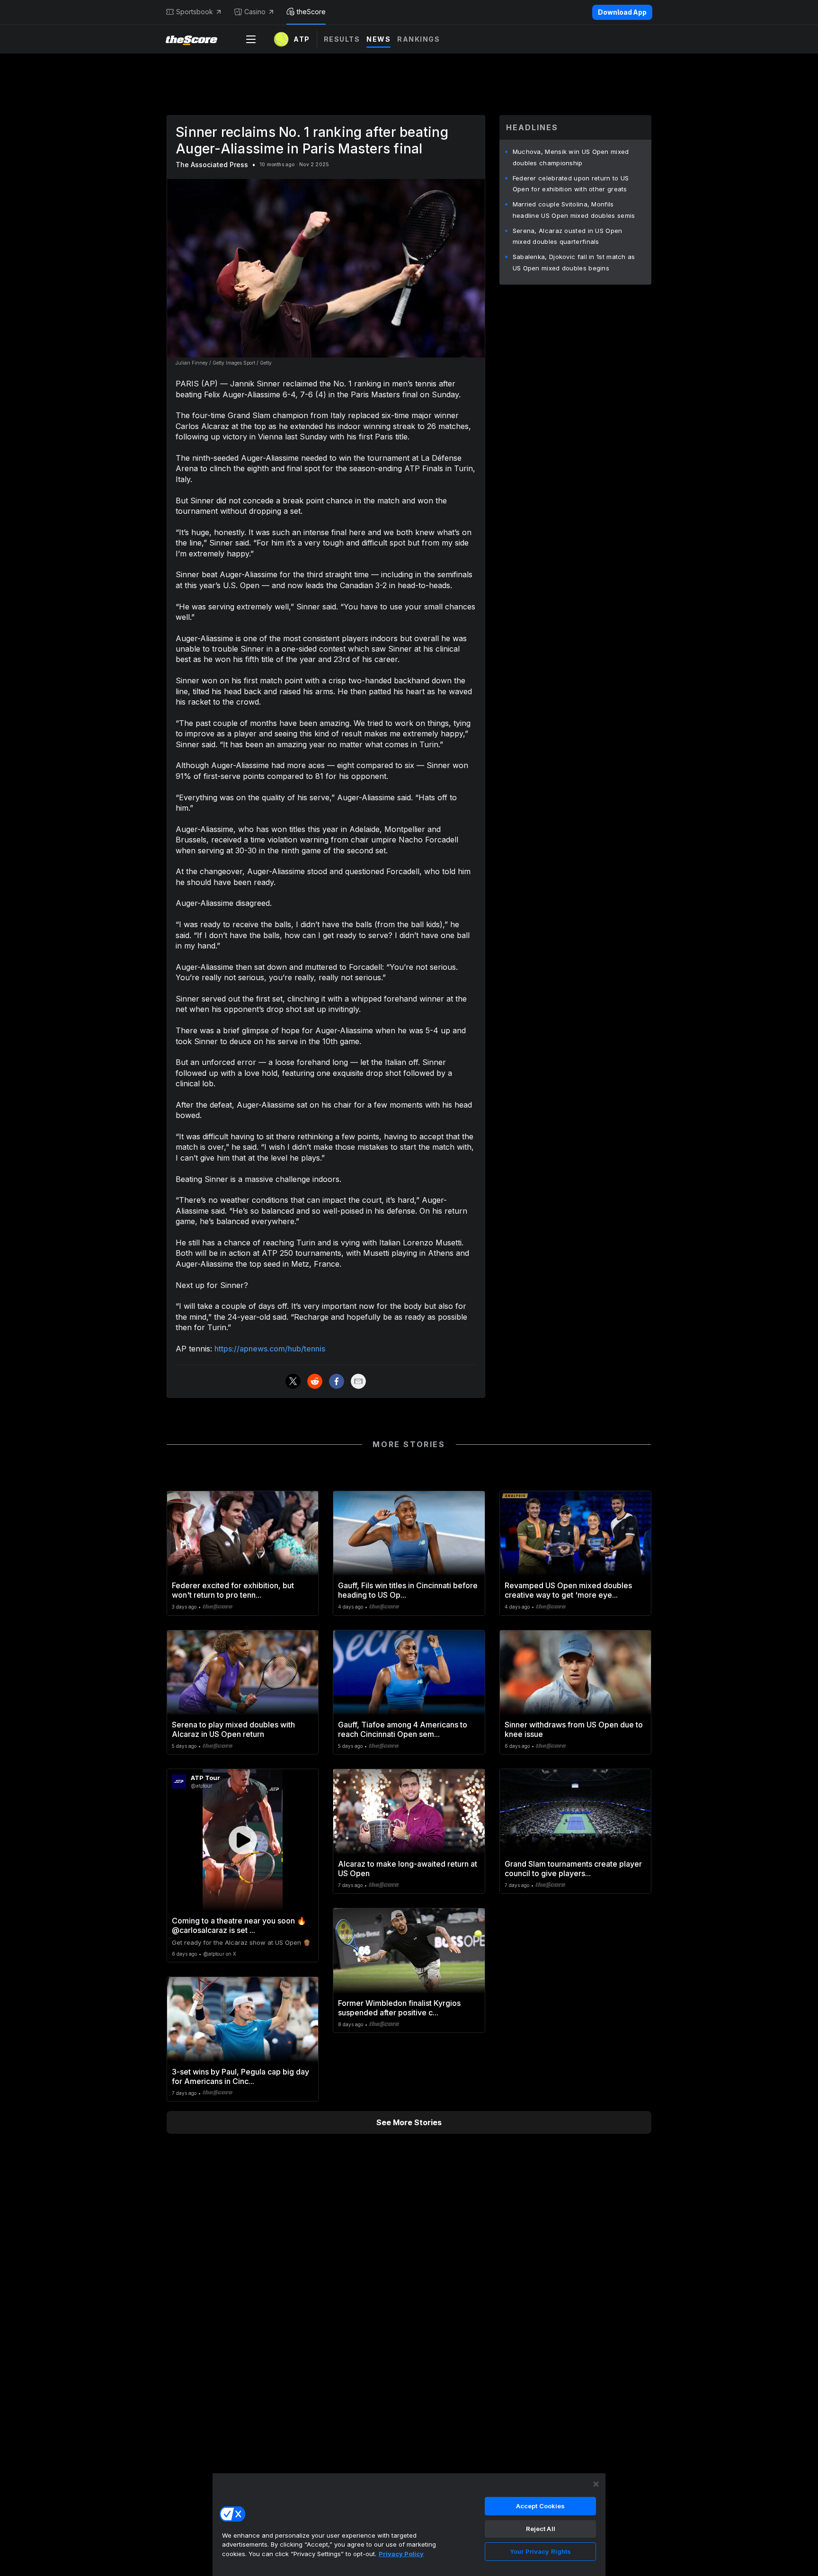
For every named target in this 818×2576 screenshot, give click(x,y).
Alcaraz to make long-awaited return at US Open (408, 1869)
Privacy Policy (401, 2554)
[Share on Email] (358, 1381)
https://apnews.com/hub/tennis (270, 1349)
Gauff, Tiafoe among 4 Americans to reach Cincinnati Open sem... (403, 1729)
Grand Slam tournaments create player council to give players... (573, 1869)
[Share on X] (293, 1381)
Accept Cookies (541, 2506)
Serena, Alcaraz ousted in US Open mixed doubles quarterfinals (568, 236)
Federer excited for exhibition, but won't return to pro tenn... (233, 1590)
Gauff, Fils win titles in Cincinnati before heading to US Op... (408, 1590)
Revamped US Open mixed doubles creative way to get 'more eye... (568, 1590)
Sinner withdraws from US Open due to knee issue (574, 1729)
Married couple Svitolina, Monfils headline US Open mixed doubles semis (574, 210)
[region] (409, 2524)
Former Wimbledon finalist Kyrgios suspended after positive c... (399, 2008)
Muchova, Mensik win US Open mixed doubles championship (571, 157)
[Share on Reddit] (315, 1381)
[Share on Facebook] (337, 1381)
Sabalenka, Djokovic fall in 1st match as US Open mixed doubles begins (574, 262)
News (378, 39)
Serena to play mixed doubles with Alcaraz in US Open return (233, 1729)
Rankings (418, 39)
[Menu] (251, 39)
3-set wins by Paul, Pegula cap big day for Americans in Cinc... (240, 2076)
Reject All (541, 2529)
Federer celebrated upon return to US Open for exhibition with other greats (571, 184)
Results (342, 39)
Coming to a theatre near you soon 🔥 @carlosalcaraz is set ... (239, 1925)
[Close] (596, 2484)
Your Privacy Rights (540, 2551)
